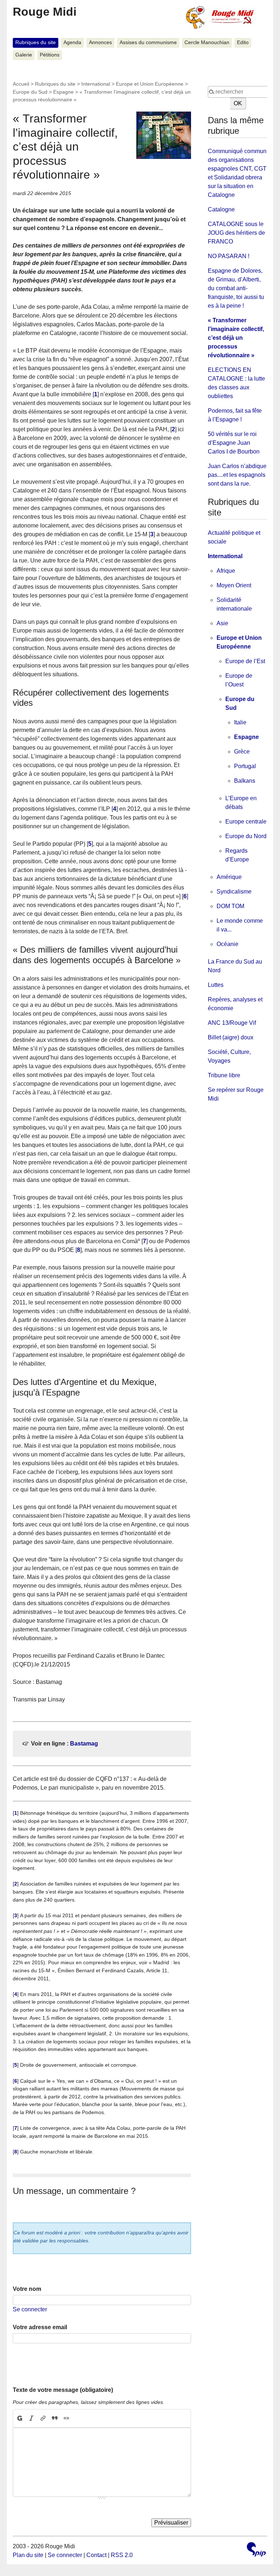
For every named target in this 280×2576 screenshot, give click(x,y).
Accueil (21, 84)
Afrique (226, 571)
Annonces (100, 42)
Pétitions (50, 55)
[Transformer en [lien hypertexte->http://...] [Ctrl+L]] (43, 2419)
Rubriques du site (36, 42)
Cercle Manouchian (207, 42)
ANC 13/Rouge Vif (232, 1023)
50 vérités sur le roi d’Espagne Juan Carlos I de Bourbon (234, 443)
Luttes (216, 985)
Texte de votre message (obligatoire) (63, 2390)
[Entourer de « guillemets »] (66, 2419)
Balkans (245, 781)
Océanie (227, 944)
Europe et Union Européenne (150, 84)
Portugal (245, 766)
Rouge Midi (45, 12)
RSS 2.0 (122, 2555)
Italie (240, 722)
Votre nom (27, 2289)
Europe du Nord (246, 836)
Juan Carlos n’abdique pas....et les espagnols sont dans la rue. (237, 475)
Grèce (242, 752)
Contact (96, 2555)
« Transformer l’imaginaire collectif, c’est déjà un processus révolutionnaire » (236, 338)
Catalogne (221, 209)
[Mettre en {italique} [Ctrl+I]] (31, 2419)
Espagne (63, 92)
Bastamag (84, 1744)
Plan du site (28, 2555)
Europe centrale (246, 822)
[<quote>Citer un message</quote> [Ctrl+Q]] (55, 2419)
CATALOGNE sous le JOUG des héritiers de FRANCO (236, 233)
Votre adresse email (40, 2327)
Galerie (24, 55)
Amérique (229, 877)
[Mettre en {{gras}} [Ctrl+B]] (19, 2419)
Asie (222, 623)
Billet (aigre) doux (231, 1037)
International (96, 84)
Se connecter (30, 2309)
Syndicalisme (234, 892)
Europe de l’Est (245, 661)
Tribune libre (224, 1075)
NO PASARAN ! (229, 256)
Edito (243, 42)
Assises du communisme (148, 42)
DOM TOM (230, 906)
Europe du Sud (30, 92)
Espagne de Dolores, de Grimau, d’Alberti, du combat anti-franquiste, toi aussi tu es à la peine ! (236, 288)
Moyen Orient (234, 585)
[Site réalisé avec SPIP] (256, 2550)
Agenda (72, 42)
